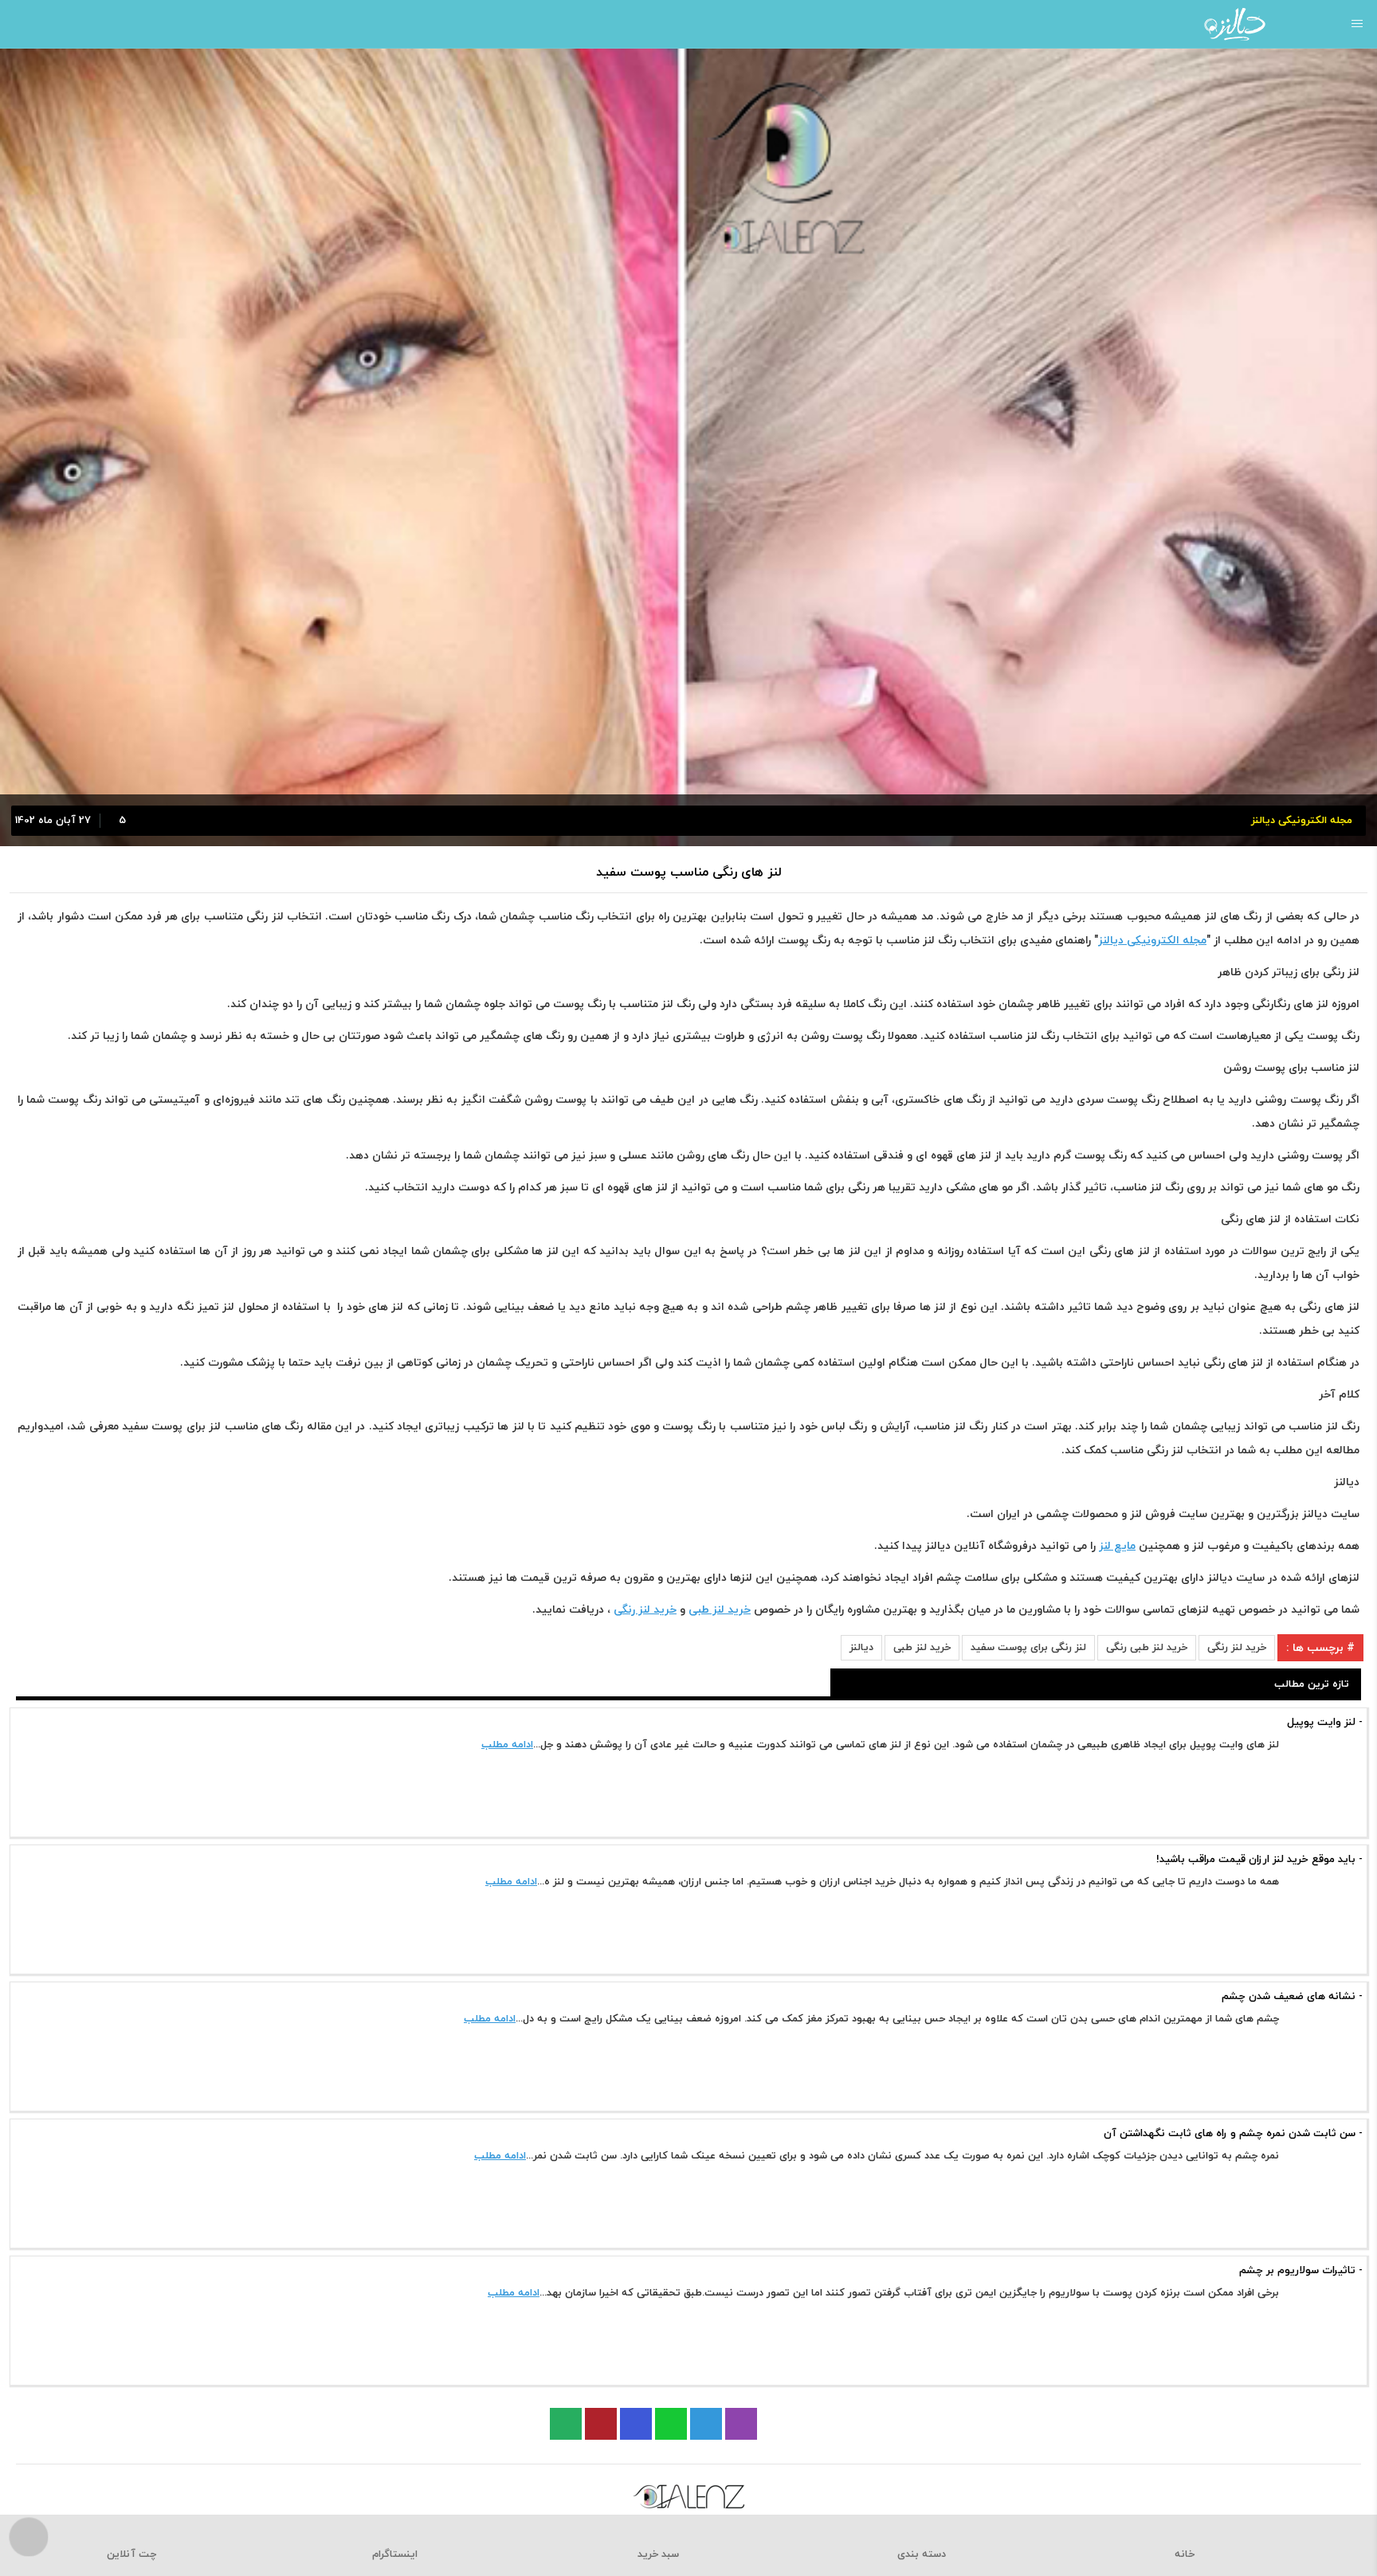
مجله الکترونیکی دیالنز (1152, 941)
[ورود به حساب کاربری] (18, 24)
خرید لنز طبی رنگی (1147, 1648)
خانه (1185, 2554)
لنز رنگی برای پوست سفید (1028, 1648)
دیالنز (861, 1648)
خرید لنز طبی (922, 1648)
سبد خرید (658, 2554)
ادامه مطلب (507, 1745)
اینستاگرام (395, 2554)
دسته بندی (922, 2554)
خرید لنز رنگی (1237, 1648)
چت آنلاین (131, 2554)
